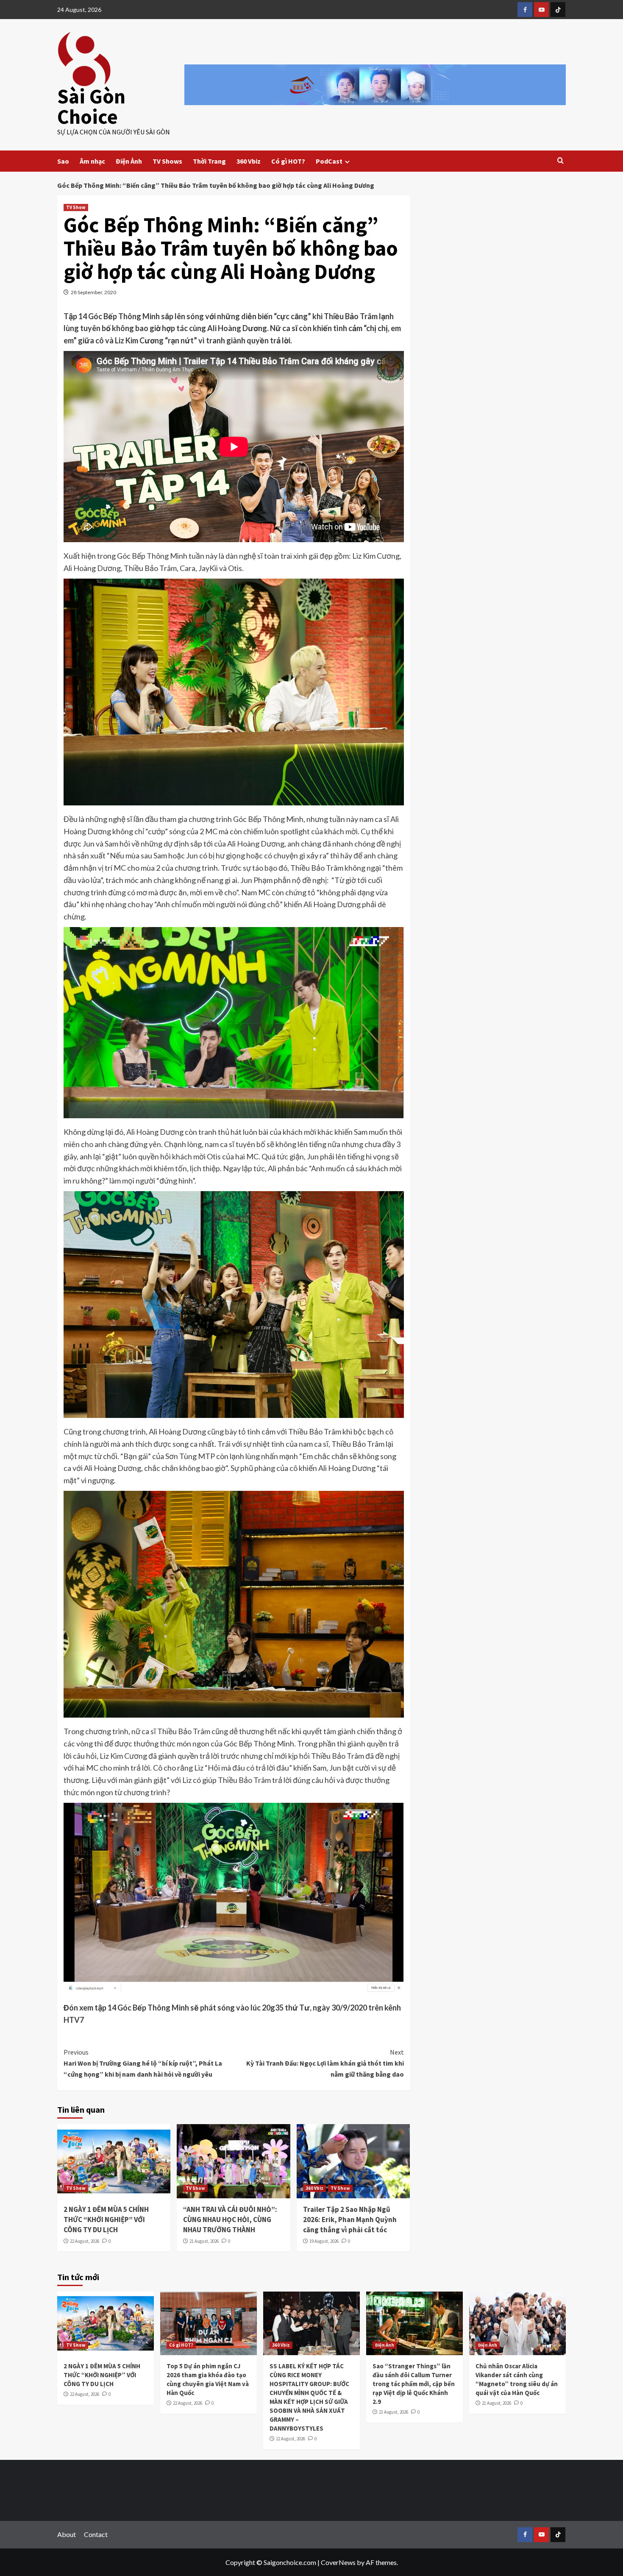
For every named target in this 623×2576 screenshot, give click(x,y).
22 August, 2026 (85, 2241)
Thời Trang (209, 161)
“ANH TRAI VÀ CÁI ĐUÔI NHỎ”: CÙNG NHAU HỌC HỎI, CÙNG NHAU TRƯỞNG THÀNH (230, 2220)
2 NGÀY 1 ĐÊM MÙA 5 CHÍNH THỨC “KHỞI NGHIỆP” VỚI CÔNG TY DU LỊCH (106, 2220)
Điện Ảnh (129, 161)
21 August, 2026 (204, 2241)
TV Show (76, 207)
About (67, 2534)
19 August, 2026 (324, 2241)
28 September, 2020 (93, 292)
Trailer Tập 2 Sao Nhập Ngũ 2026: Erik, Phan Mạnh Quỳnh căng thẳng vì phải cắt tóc (350, 2220)
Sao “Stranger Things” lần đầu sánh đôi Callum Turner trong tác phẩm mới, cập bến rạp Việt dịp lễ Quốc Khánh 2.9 (414, 2384)
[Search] (560, 161)
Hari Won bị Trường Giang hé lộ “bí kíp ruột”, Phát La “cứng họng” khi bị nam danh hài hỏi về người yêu (143, 2063)
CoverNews (338, 2562)
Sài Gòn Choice (91, 106)
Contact (96, 2534)
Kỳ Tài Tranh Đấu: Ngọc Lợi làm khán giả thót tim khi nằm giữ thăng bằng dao (325, 2063)
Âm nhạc (92, 161)
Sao (63, 161)
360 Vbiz (249, 161)
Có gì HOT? (288, 161)
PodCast (329, 161)
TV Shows (167, 161)
